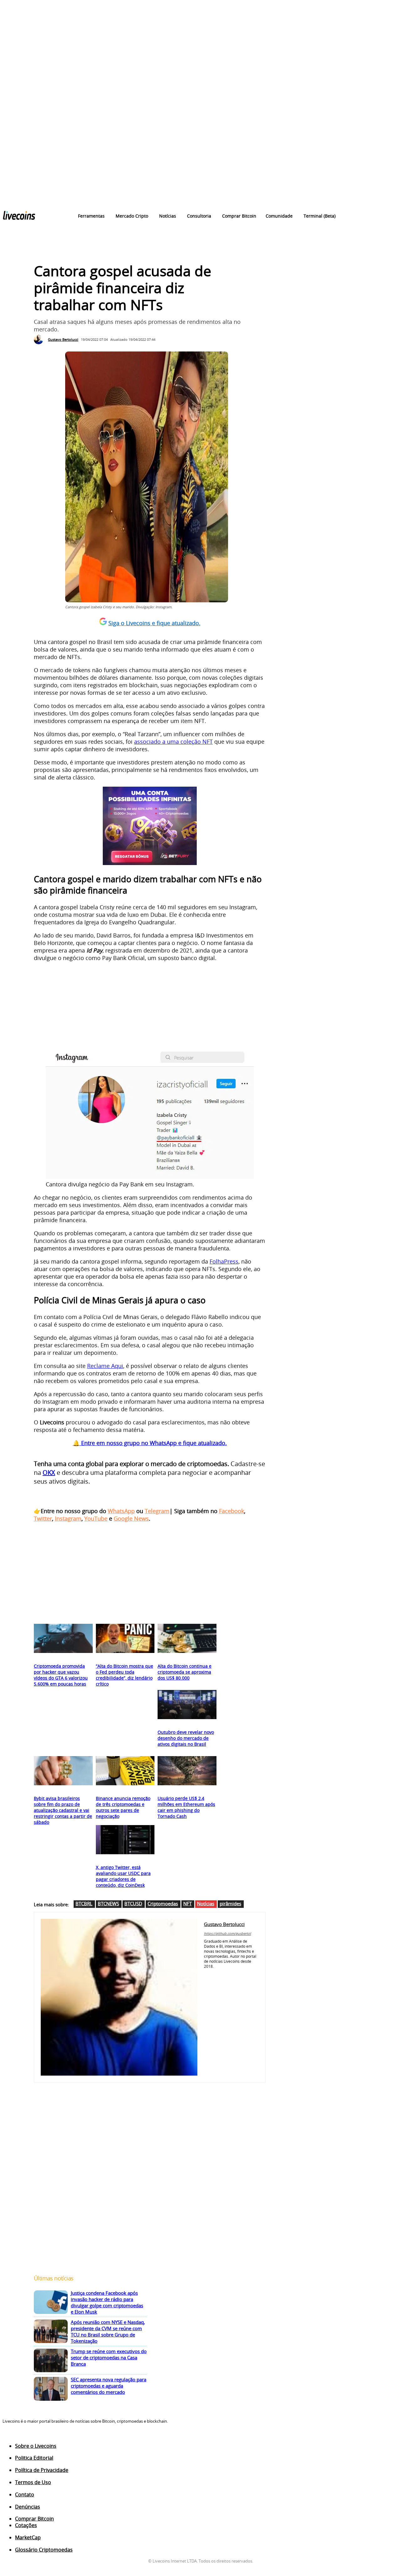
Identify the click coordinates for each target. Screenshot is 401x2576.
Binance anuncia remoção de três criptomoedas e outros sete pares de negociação (123, 1807)
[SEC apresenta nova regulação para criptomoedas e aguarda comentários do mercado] (51, 2389)
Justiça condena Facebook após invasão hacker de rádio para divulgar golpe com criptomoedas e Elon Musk (107, 2302)
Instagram (68, 1518)
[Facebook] (206, 1974)
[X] (234, 1974)
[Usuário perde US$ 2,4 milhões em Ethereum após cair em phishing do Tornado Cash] (187, 1771)
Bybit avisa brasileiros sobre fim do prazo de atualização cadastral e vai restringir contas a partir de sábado (63, 1810)
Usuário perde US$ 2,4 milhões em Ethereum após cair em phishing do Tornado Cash (186, 1807)
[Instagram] (18, 2437)
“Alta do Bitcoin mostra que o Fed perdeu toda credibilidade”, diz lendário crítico (125, 1675)
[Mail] (224, 1974)
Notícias (206, 1903)
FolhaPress (224, 1261)
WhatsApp (121, 1511)
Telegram (157, 1511)
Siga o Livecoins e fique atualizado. (154, 623)
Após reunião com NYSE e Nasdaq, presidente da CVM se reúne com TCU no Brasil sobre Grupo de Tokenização (108, 2331)
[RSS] (30, 2437)
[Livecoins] (19, 217)
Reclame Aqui (105, 1366)
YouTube (96, 1518)
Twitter (43, 1518)
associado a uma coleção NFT (173, 742)
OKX (49, 1473)
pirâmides (230, 1903)
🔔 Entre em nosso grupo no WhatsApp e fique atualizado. (150, 1443)
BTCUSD (133, 1903)
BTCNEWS (108, 1903)
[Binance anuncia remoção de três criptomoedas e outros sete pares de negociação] (125, 1771)
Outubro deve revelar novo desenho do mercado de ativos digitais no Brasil (186, 1738)
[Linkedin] (215, 1974)
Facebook (232, 1511)
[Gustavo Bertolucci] (40, 340)
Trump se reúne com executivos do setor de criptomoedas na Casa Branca (109, 2357)
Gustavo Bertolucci (63, 339)
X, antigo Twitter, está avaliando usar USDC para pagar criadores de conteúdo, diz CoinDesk (123, 1876)
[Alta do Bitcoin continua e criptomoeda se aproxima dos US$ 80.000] (187, 1639)
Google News (131, 1518)
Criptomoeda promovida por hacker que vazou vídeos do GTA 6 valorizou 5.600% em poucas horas (61, 1675)
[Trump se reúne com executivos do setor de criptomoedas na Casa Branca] (51, 2361)
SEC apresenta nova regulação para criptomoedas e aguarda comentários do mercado (109, 2386)
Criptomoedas (163, 1903)
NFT (187, 1903)
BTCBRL (84, 1903)
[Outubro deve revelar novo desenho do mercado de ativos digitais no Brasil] (187, 1705)
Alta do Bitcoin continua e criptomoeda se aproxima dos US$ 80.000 (185, 1672)
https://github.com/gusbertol (227, 1933)
